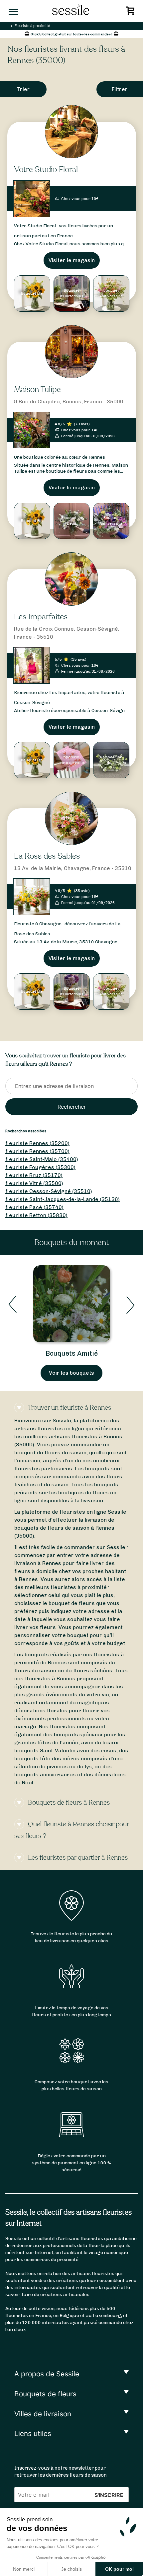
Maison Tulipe (37, 389)
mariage (25, 1726)
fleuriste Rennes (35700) (37, 1151)
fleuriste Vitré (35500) (34, 1183)
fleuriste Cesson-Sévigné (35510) (49, 1191)
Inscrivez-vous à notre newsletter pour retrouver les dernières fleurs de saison (61, 2472)
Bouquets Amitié (72, 1353)
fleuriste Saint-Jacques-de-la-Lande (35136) (63, 1199)
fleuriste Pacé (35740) (34, 1207)
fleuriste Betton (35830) (36, 1215)
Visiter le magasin (72, 260)
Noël (28, 1782)
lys (88, 1766)
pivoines (57, 1766)
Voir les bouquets (71, 1373)
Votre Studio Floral (46, 169)
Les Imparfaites (41, 617)
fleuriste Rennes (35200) (37, 1143)
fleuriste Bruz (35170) (34, 1175)
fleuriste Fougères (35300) (40, 1167)
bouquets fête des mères (47, 1758)
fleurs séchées (93, 1670)
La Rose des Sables (47, 856)
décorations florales (41, 1710)
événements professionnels (50, 1718)
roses (109, 1750)
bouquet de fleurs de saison (50, 1452)
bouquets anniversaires (45, 1774)
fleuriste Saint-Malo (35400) (42, 1159)
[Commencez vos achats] (131, 12)
